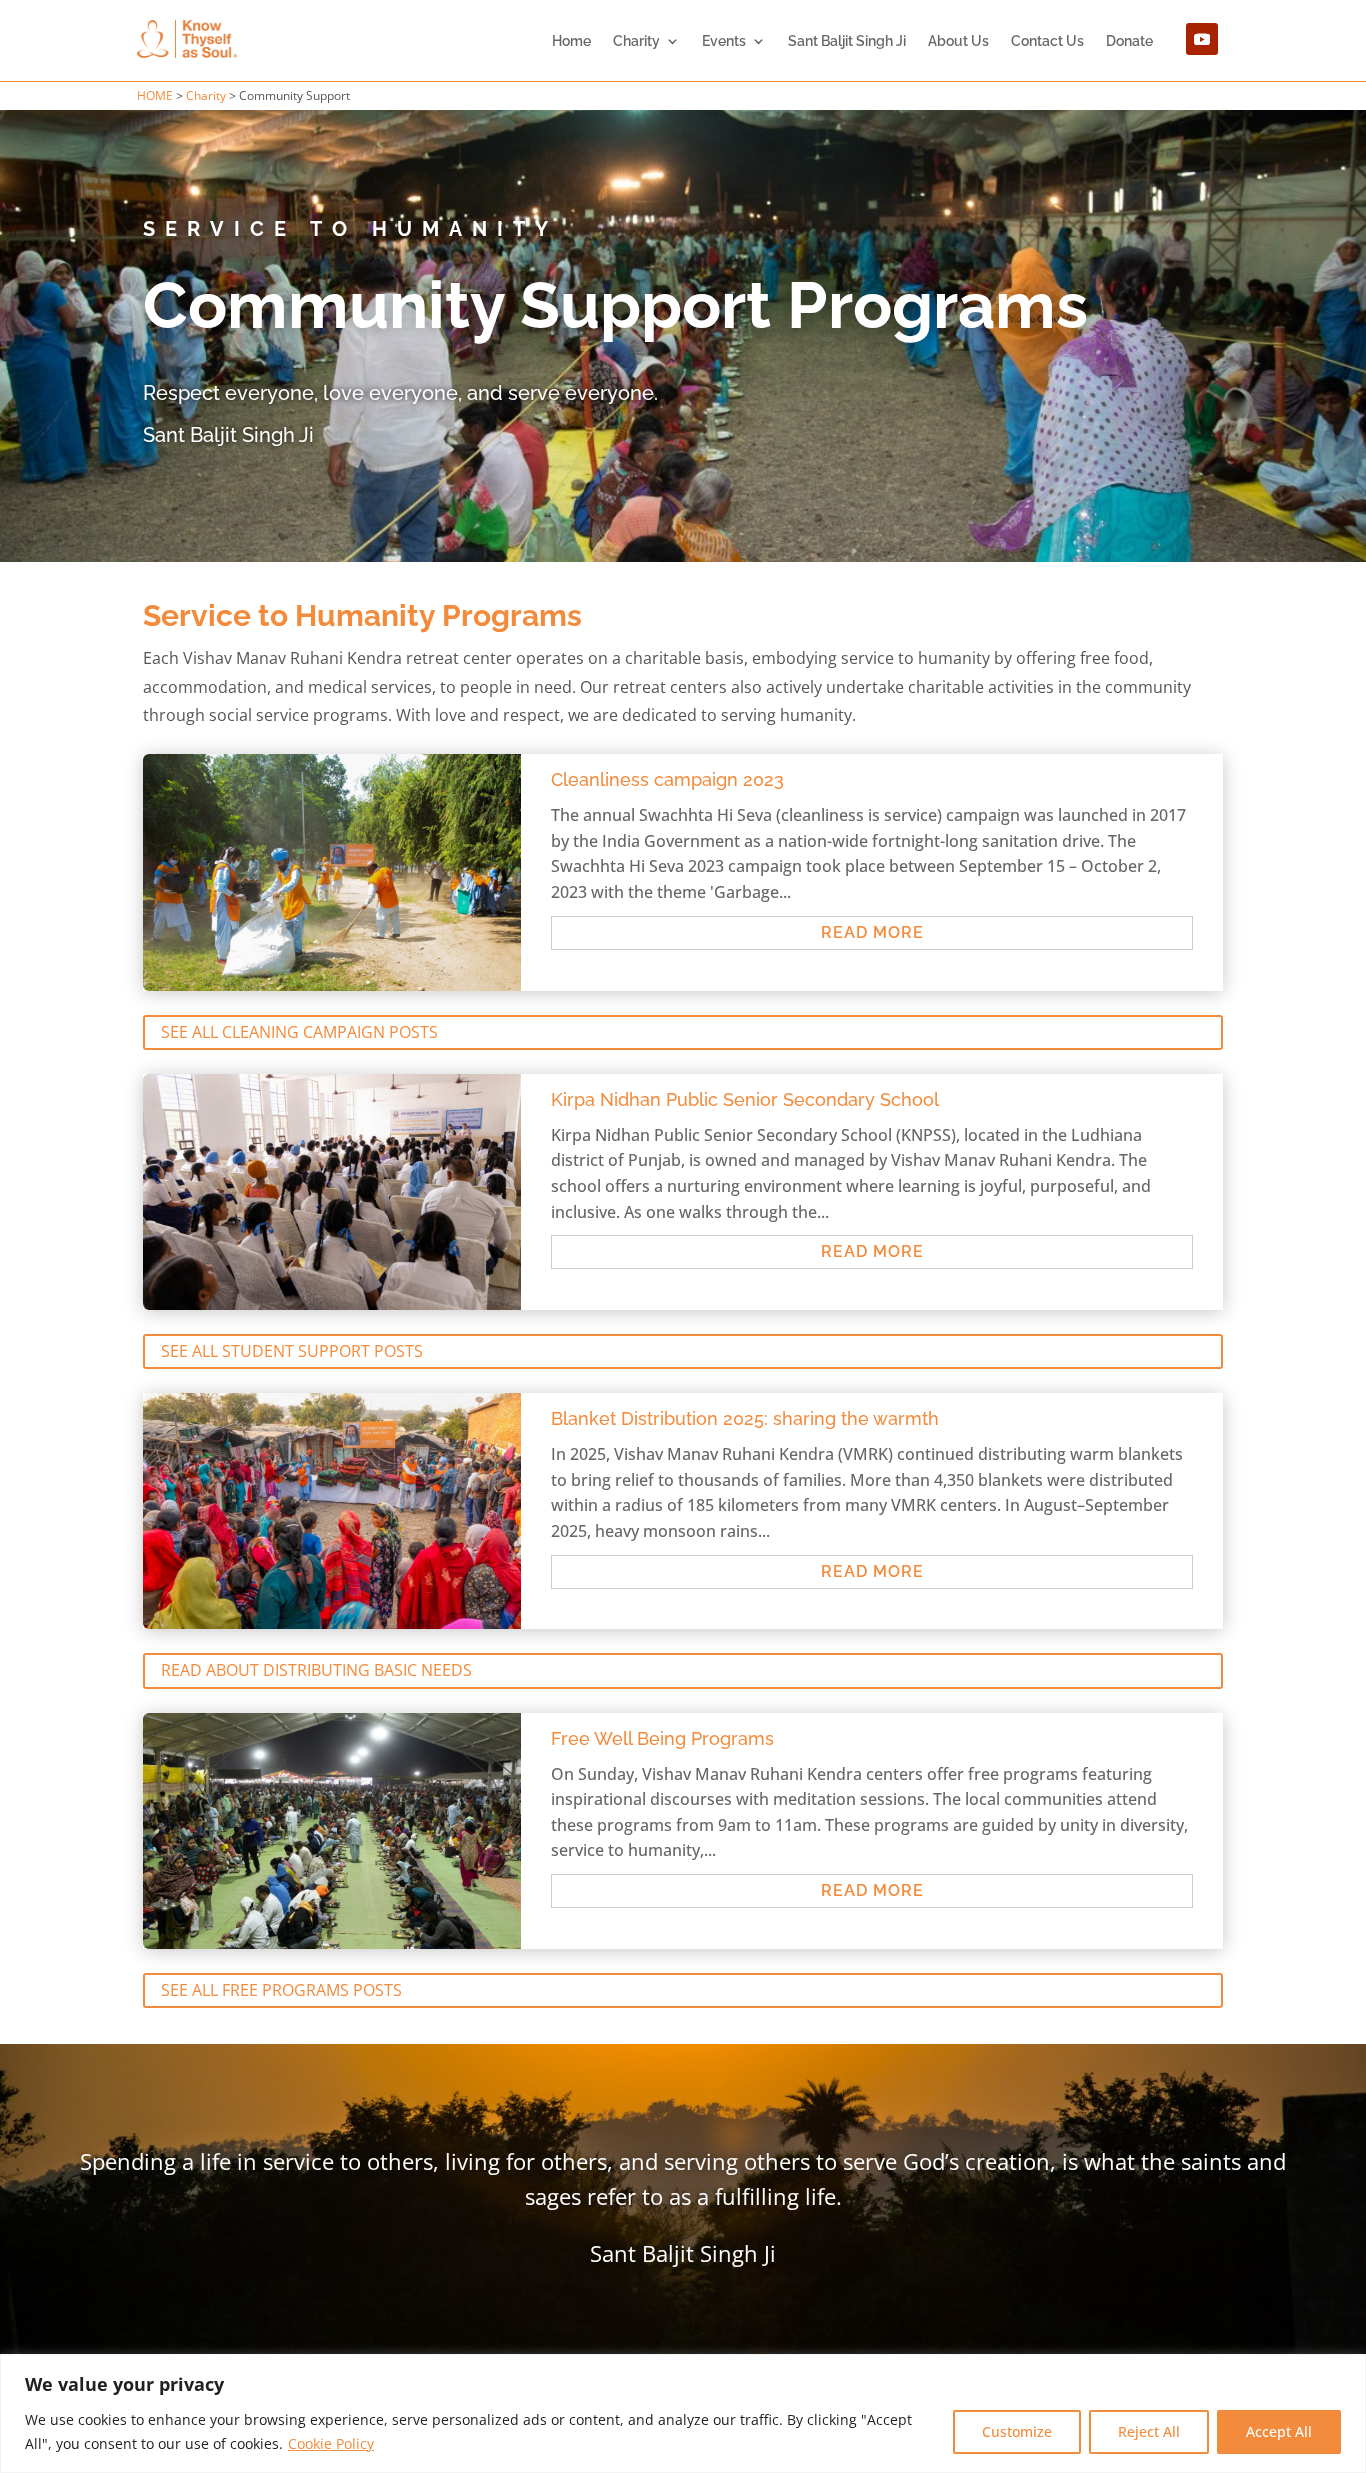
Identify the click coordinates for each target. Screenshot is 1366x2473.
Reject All (1149, 2431)
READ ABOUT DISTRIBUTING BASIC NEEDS (316, 1670)
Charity (636, 41)
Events (724, 41)
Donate (1129, 41)
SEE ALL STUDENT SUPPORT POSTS (292, 1351)
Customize (1017, 2431)
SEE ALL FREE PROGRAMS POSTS (281, 1990)
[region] (683, 2413)
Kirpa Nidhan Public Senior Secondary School (745, 1099)
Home (571, 41)
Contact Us (1047, 41)
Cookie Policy (331, 2443)
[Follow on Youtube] (1202, 39)
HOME (155, 95)
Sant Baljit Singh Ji (847, 41)
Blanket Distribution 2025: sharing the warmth (745, 1418)
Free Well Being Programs (662, 1738)
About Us (958, 41)
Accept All (1279, 2431)
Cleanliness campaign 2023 (667, 779)
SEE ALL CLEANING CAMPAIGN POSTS (299, 1032)
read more (872, 932)
